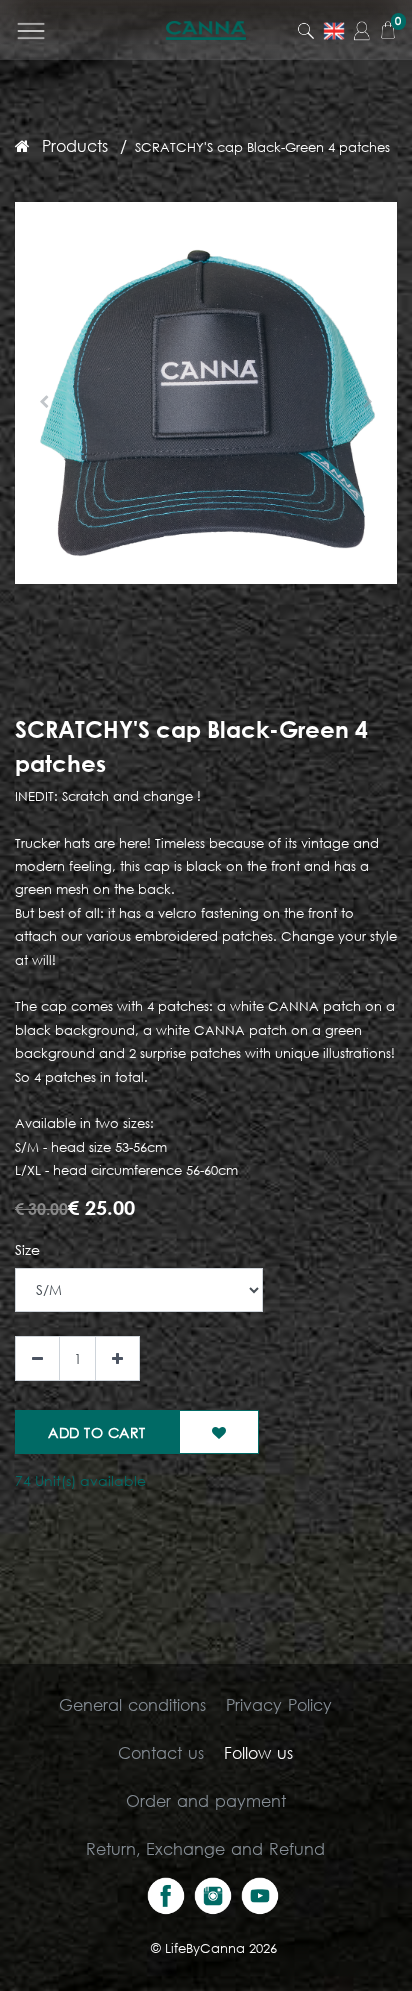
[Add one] (117, 1358)
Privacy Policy (279, 1704)
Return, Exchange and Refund (205, 1848)
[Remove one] (37, 1358)
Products (75, 145)
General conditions (132, 1704)
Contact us (161, 1752)
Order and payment (206, 1800)
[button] (43, 402)
